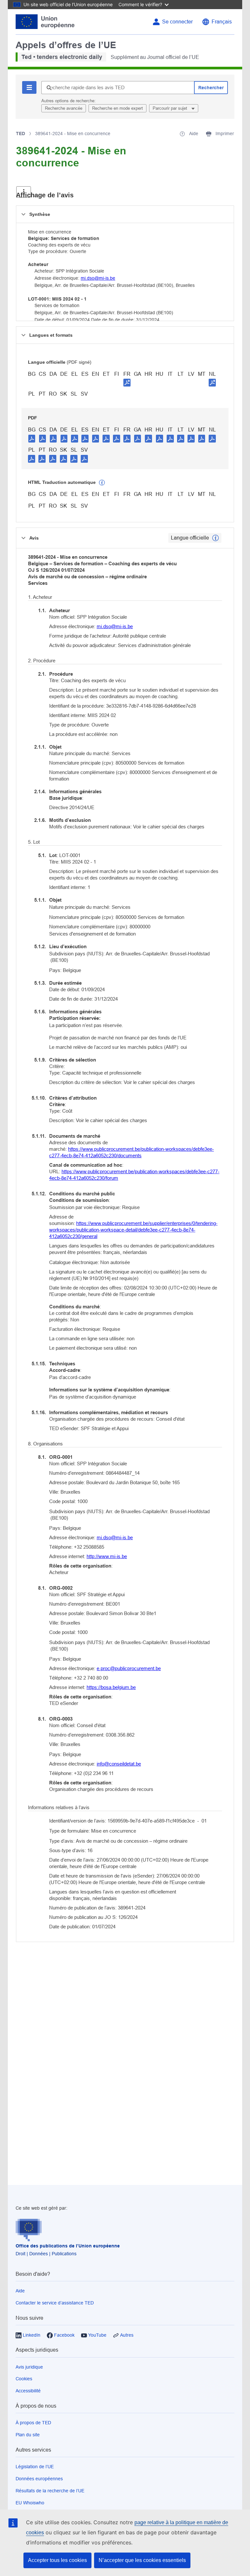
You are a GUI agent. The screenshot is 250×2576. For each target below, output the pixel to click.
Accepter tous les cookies (57, 2560)
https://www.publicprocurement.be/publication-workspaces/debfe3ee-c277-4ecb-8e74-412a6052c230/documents (132, 1152)
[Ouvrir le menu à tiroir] (24, 192)
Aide (20, 2291)
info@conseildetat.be (119, 1764)
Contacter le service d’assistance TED (55, 2303)
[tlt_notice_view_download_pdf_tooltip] (32, 438)
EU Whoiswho (30, 2503)
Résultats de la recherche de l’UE (50, 2491)
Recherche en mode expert (118, 108)
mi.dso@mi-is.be (98, 278)
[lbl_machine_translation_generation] (102, 483)
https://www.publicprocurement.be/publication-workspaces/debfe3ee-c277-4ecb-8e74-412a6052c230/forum (134, 1175)
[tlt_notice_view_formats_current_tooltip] (215, 538)
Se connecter (177, 22)
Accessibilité (28, 2391)
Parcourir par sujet (171, 108)
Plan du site (28, 2435)
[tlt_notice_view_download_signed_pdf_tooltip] (127, 382)
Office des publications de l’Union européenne (68, 2246)
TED (21, 134)
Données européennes (39, 2479)
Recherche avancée (64, 108)
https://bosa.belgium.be (111, 1687)
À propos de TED (33, 2423)
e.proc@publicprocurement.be (129, 1668)
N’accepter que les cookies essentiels (142, 2560)
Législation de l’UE (35, 2467)
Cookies (24, 2379)
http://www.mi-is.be (107, 1556)
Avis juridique (29, 2367)
